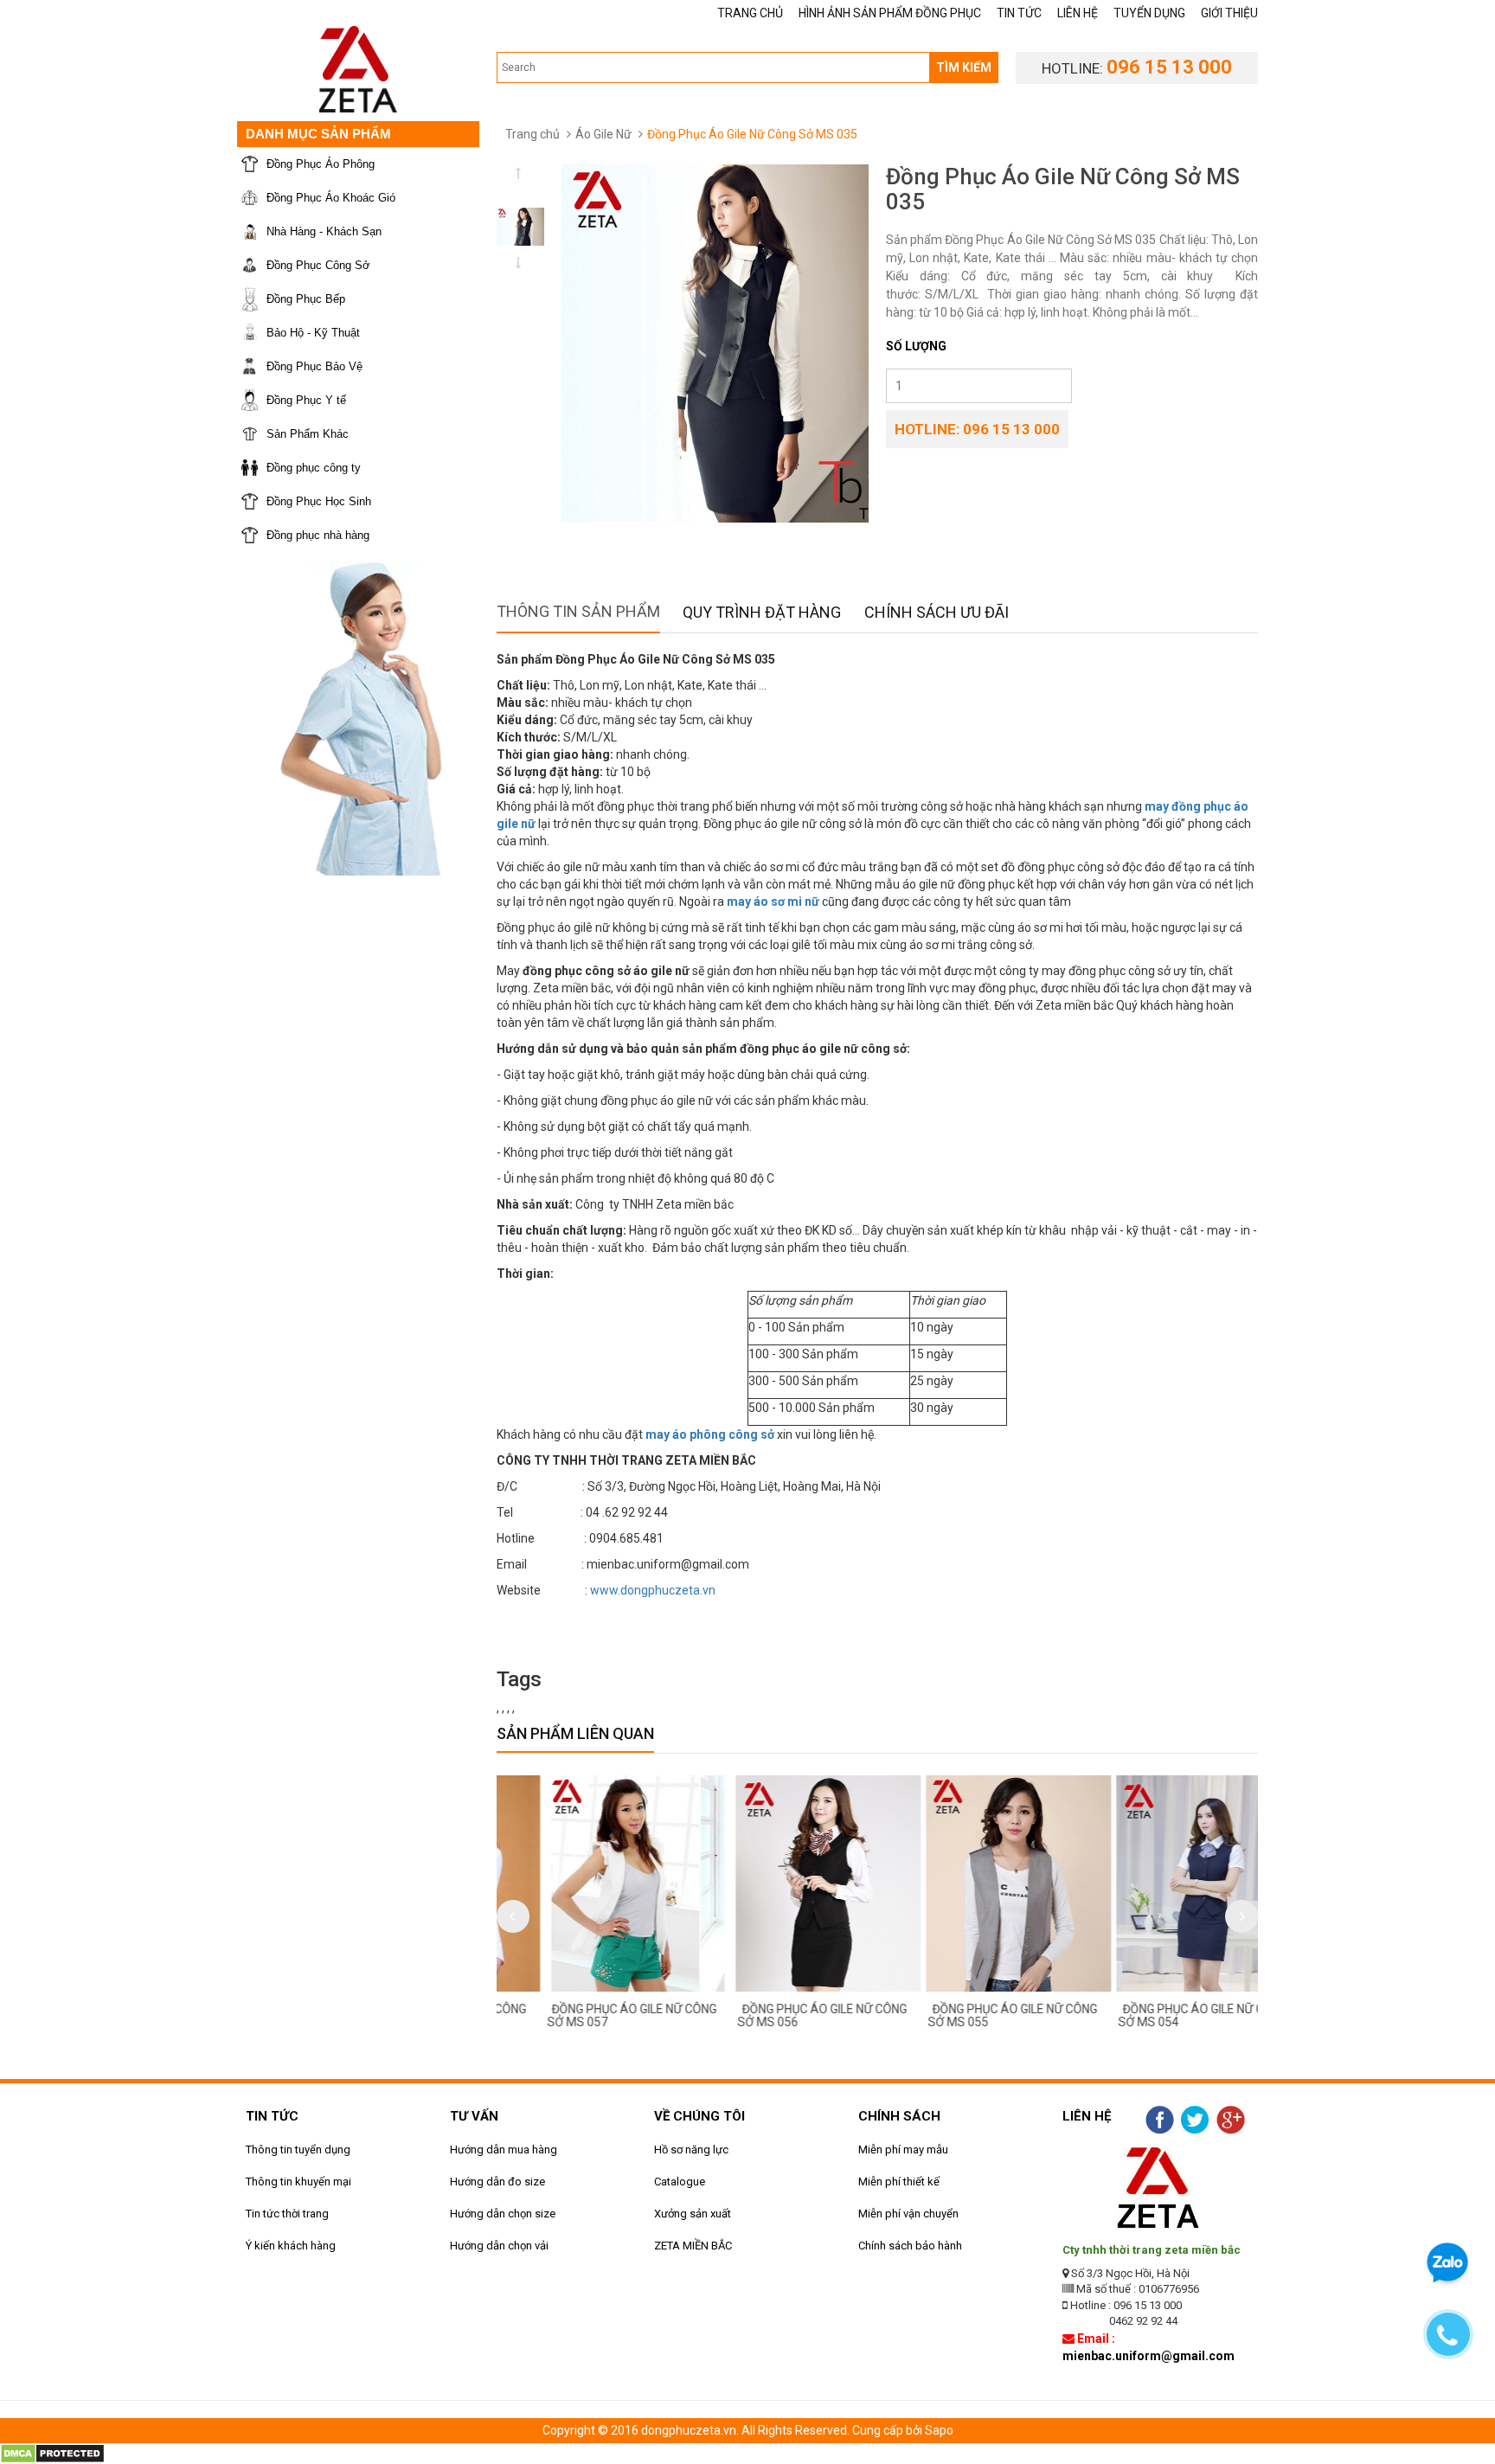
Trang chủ (533, 134)
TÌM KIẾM (964, 67)
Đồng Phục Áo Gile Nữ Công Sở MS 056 (776, 2015)
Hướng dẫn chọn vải (499, 2246)
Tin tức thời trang (287, 2214)
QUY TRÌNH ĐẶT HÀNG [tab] (762, 612)
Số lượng (916, 346)
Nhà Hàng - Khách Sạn (324, 231)
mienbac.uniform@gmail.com (1149, 2356)
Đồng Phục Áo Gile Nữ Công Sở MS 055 (966, 2015)
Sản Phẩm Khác (308, 434)
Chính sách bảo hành (910, 2246)
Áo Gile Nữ (603, 134)
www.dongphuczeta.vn (653, 1590)
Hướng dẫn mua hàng (504, 2150)
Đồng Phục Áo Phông (321, 164)
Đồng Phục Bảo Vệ (314, 366)
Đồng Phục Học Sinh (319, 501)
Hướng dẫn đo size (497, 2182)
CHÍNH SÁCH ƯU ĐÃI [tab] (937, 612)
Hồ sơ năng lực (691, 2150)
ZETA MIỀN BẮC (693, 2246)
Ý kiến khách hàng (291, 2246)
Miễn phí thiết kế (899, 2182)
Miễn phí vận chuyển (908, 2214)
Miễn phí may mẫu (903, 2150)
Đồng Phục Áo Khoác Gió (331, 198)
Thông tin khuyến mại (298, 2182)
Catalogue (680, 2182)
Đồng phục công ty (314, 468)
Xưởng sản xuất (693, 2214)
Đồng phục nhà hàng (318, 535)
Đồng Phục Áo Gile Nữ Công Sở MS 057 (586, 2015)
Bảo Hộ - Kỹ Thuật (313, 333)
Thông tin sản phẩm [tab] (578, 611)
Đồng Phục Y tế (306, 400)
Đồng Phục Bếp (306, 299)
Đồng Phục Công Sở (318, 265)
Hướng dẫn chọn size (503, 2214)
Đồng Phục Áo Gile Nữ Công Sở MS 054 (1157, 2015)
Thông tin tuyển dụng (298, 2150)
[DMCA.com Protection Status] (52, 2453)
